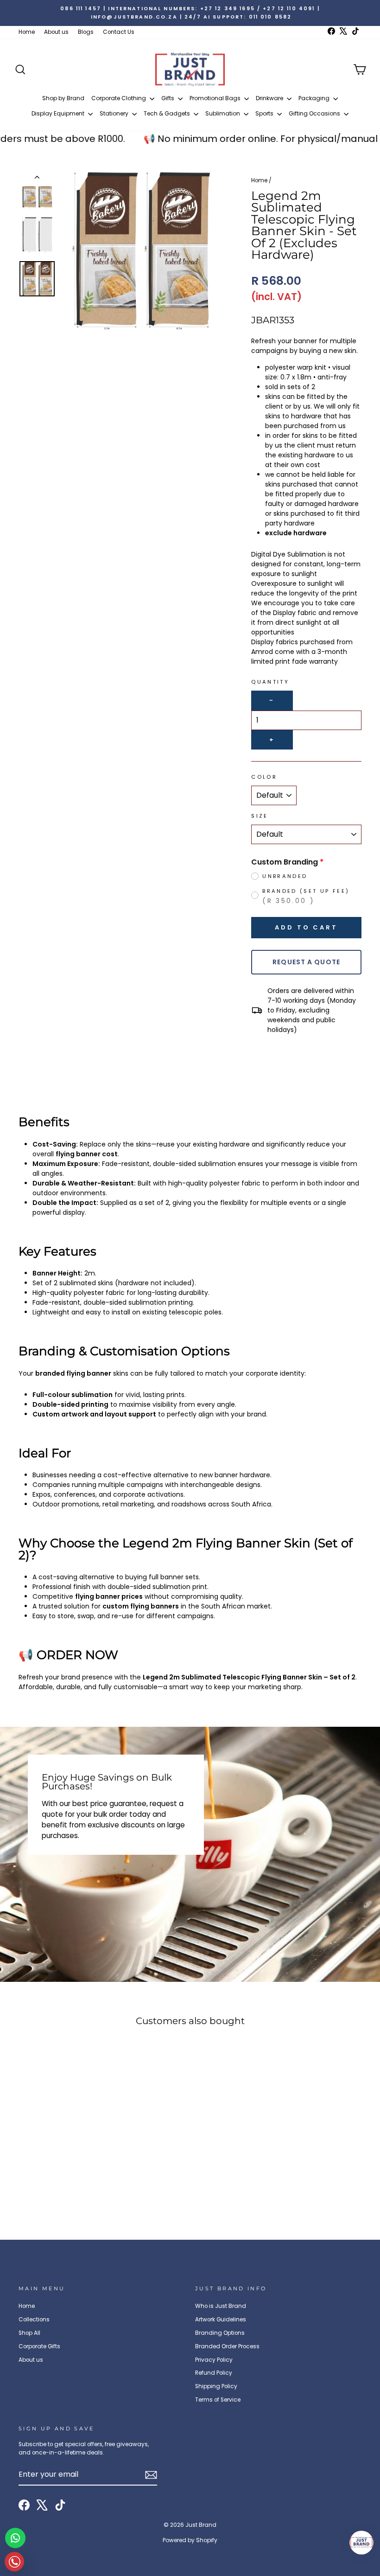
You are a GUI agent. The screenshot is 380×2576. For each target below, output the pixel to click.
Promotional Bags (216, 98)
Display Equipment (59, 113)
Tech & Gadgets (168, 113)
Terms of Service (218, 2400)
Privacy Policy (214, 2360)
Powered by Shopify (190, 2540)
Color (264, 777)
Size (260, 816)
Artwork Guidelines (221, 2320)
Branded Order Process (227, 2346)
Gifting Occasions (315, 113)
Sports (265, 113)
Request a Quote (306, 962)
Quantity (270, 682)
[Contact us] (15, 2538)
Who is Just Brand (221, 2306)
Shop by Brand (63, 98)
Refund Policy (214, 2373)
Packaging (315, 98)
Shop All (29, 2333)
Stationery (115, 113)
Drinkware (270, 98)
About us (56, 32)
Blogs (86, 32)
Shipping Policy (216, 2386)
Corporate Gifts (39, 2346)
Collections (34, 2320)
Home (27, 32)
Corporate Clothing (119, 98)
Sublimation (223, 113)
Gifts (168, 98)
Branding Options (220, 2333)
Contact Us (119, 32)
